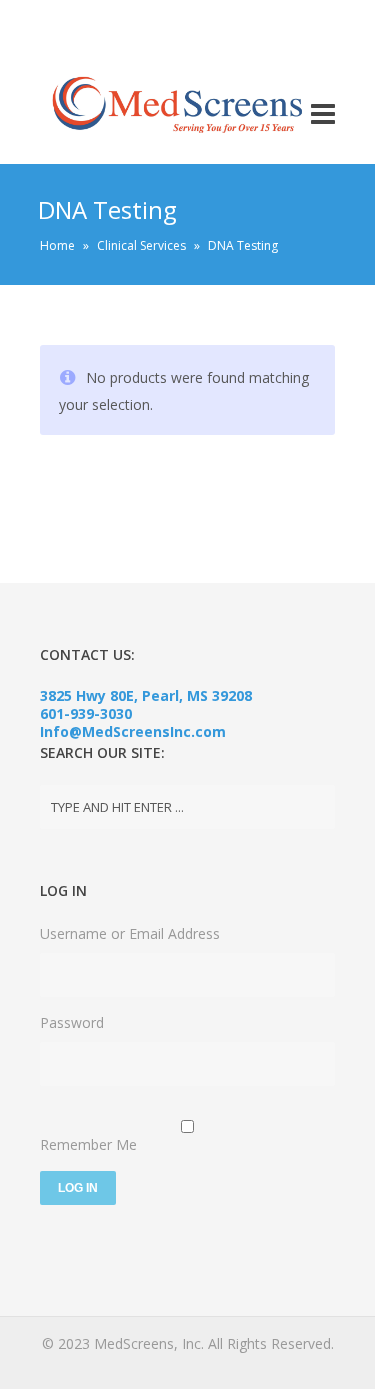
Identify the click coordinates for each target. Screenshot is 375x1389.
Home (57, 245)
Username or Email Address (130, 933)
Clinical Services (141, 245)
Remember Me (88, 1144)
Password (72, 1022)
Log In (78, 1188)
